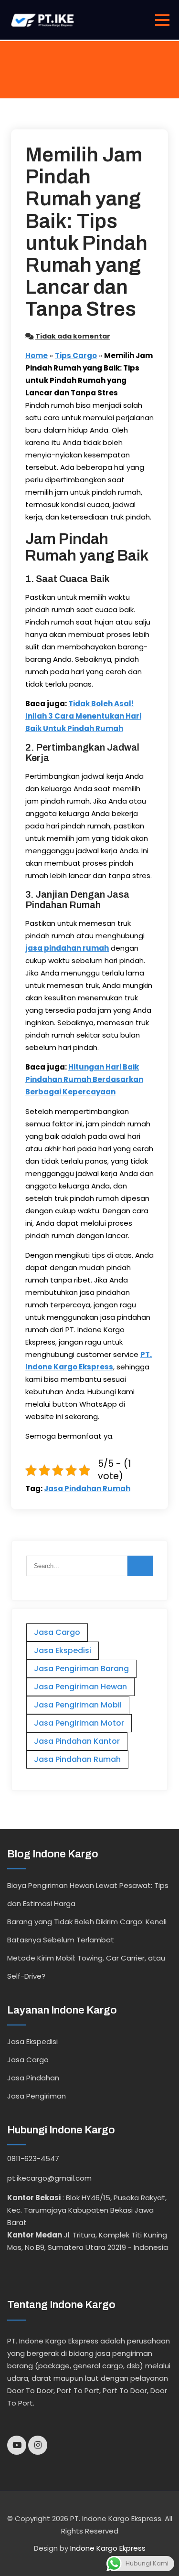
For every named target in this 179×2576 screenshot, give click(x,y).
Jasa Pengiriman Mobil (78, 1705)
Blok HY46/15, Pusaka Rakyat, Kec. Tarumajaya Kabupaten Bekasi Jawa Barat (87, 2210)
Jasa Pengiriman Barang (81, 1669)
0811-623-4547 (33, 2158)
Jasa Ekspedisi (63, 1650)
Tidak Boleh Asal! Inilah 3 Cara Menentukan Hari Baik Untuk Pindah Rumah (83, 716)
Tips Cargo (76, 355)
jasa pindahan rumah (67, 948)
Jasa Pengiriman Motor (79, 1723)
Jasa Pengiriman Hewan (80, 1687)
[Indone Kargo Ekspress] (42, 20)
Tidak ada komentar (73, 336)
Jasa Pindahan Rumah (87, 1489)
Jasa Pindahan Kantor (77, 1741)
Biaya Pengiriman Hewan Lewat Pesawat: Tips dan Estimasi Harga (88, 1894)
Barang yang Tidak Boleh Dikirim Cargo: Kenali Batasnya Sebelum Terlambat (87, 1931)
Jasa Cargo (57, 1632)
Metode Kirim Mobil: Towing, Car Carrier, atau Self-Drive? (86, 1967)
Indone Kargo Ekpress (108, 2548)
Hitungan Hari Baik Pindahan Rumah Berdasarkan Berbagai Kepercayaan (84, 1079)
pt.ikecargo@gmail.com (49, 2178)
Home (37, 355)
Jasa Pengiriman (37, 2096)
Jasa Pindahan (33, 2078)
